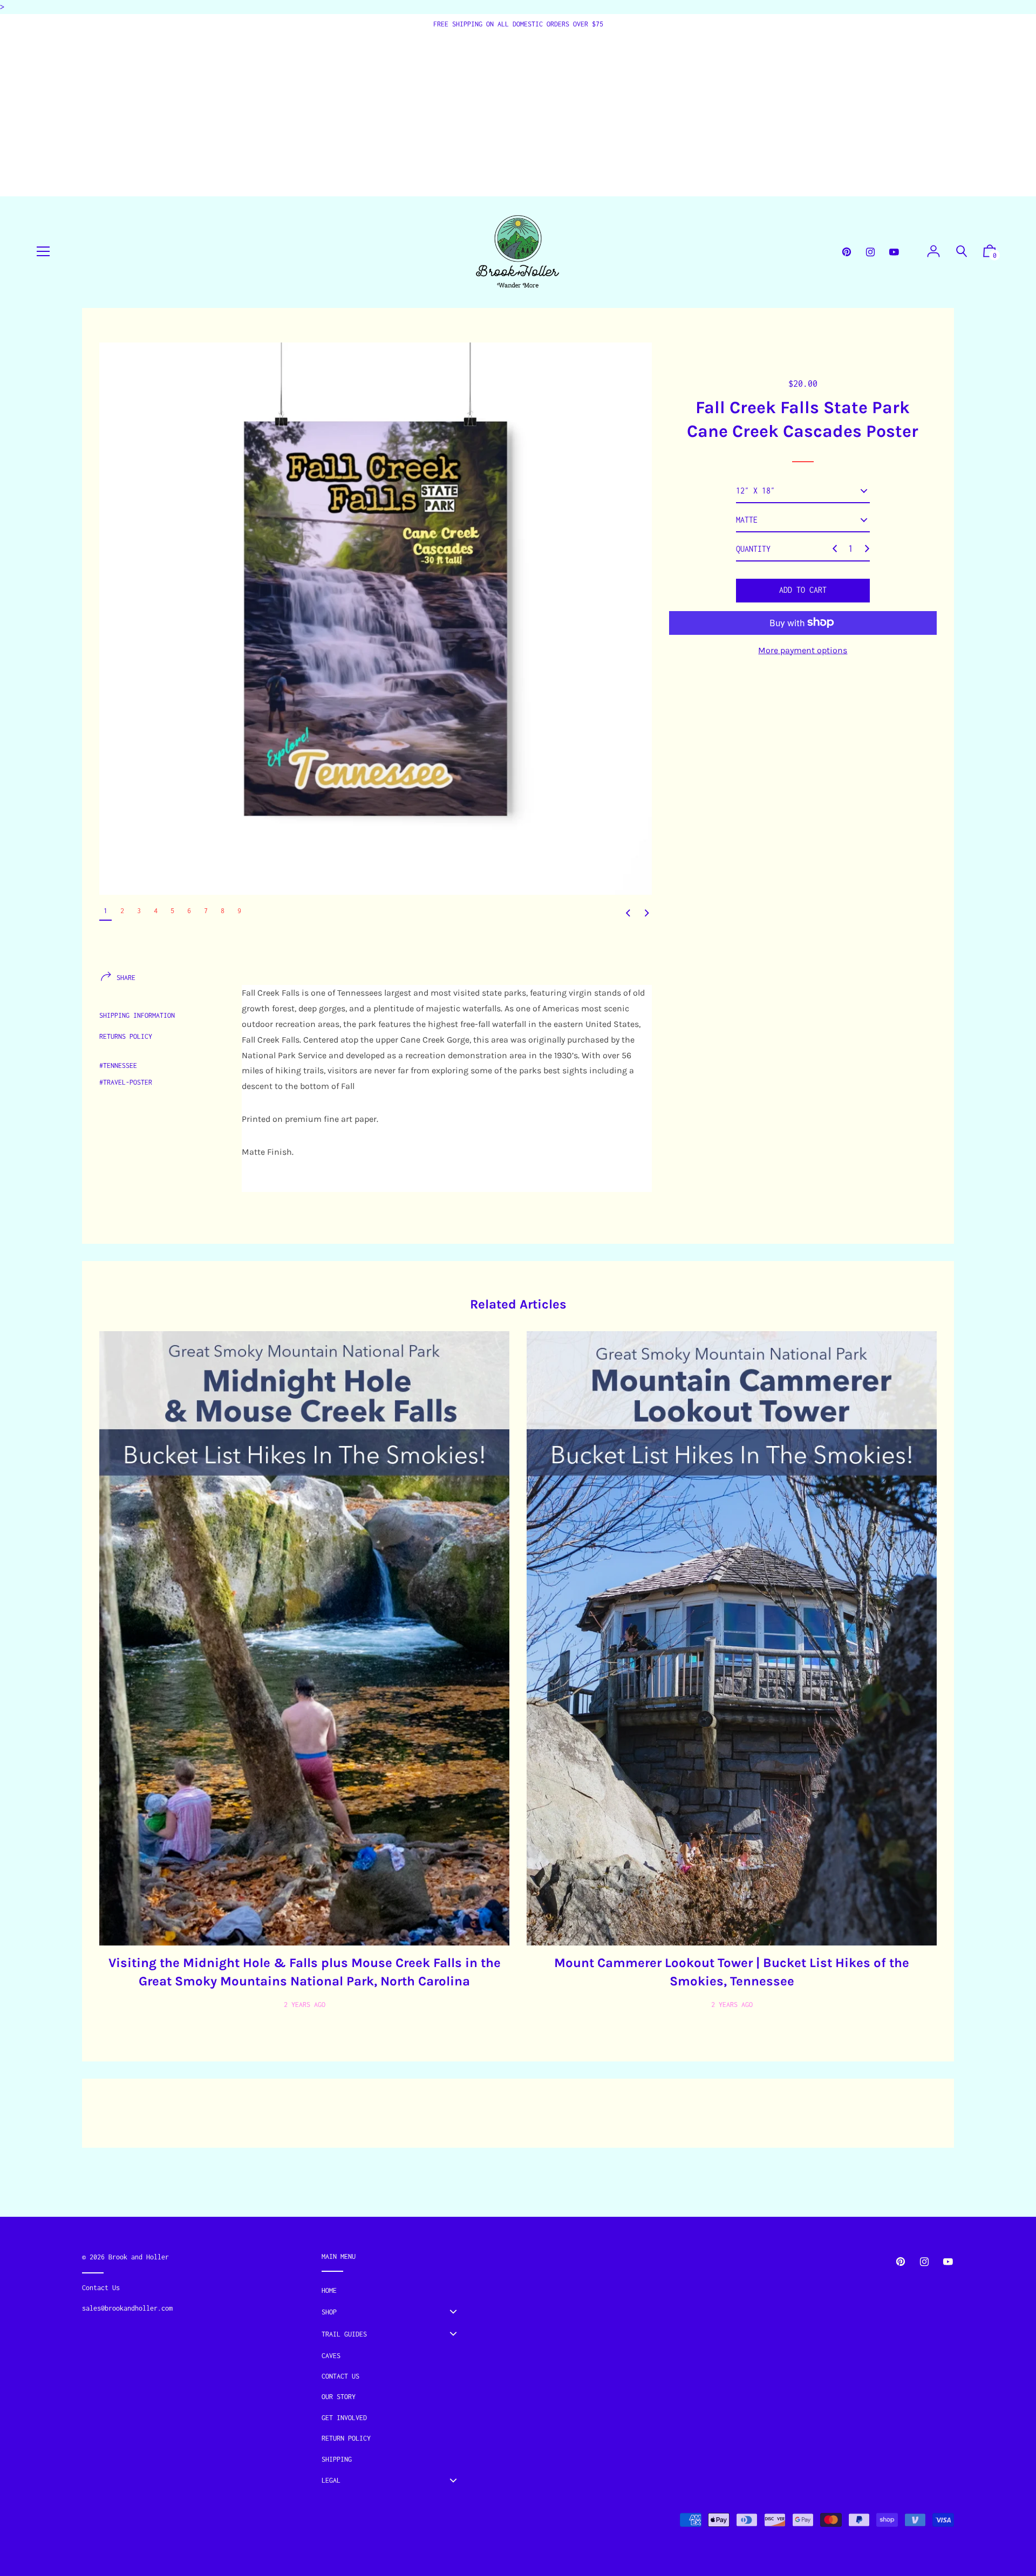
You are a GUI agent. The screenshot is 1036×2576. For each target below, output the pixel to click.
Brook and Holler (139, 2257)
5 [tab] (172, 911)
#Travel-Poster (126, 1082)
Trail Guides (344, 2334)
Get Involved (344, 2418)
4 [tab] (156, 911)
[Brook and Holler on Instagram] (870, 252)
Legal (331, 2480)
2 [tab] (122, 911)
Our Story (339, 2397)
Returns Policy (126, 1036)
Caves (331, 2356)
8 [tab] (223, 911)
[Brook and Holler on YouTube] (894, 252)
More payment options (803, 650)
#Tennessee (118, 1066)
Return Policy (346, 2438)
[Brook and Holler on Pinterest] (847, 252)
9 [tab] (239, 911)
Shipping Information (137, 1015)
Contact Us (340, 2376)
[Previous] (628, 913)
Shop (329, 2312)
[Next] (647, 913)
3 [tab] (139, 911)
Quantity (753, 549)
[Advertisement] (518, 111)
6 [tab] (189, 911)
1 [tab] (105, 911)
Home (329, 2290)
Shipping (337, 2459)
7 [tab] (206, 911)
